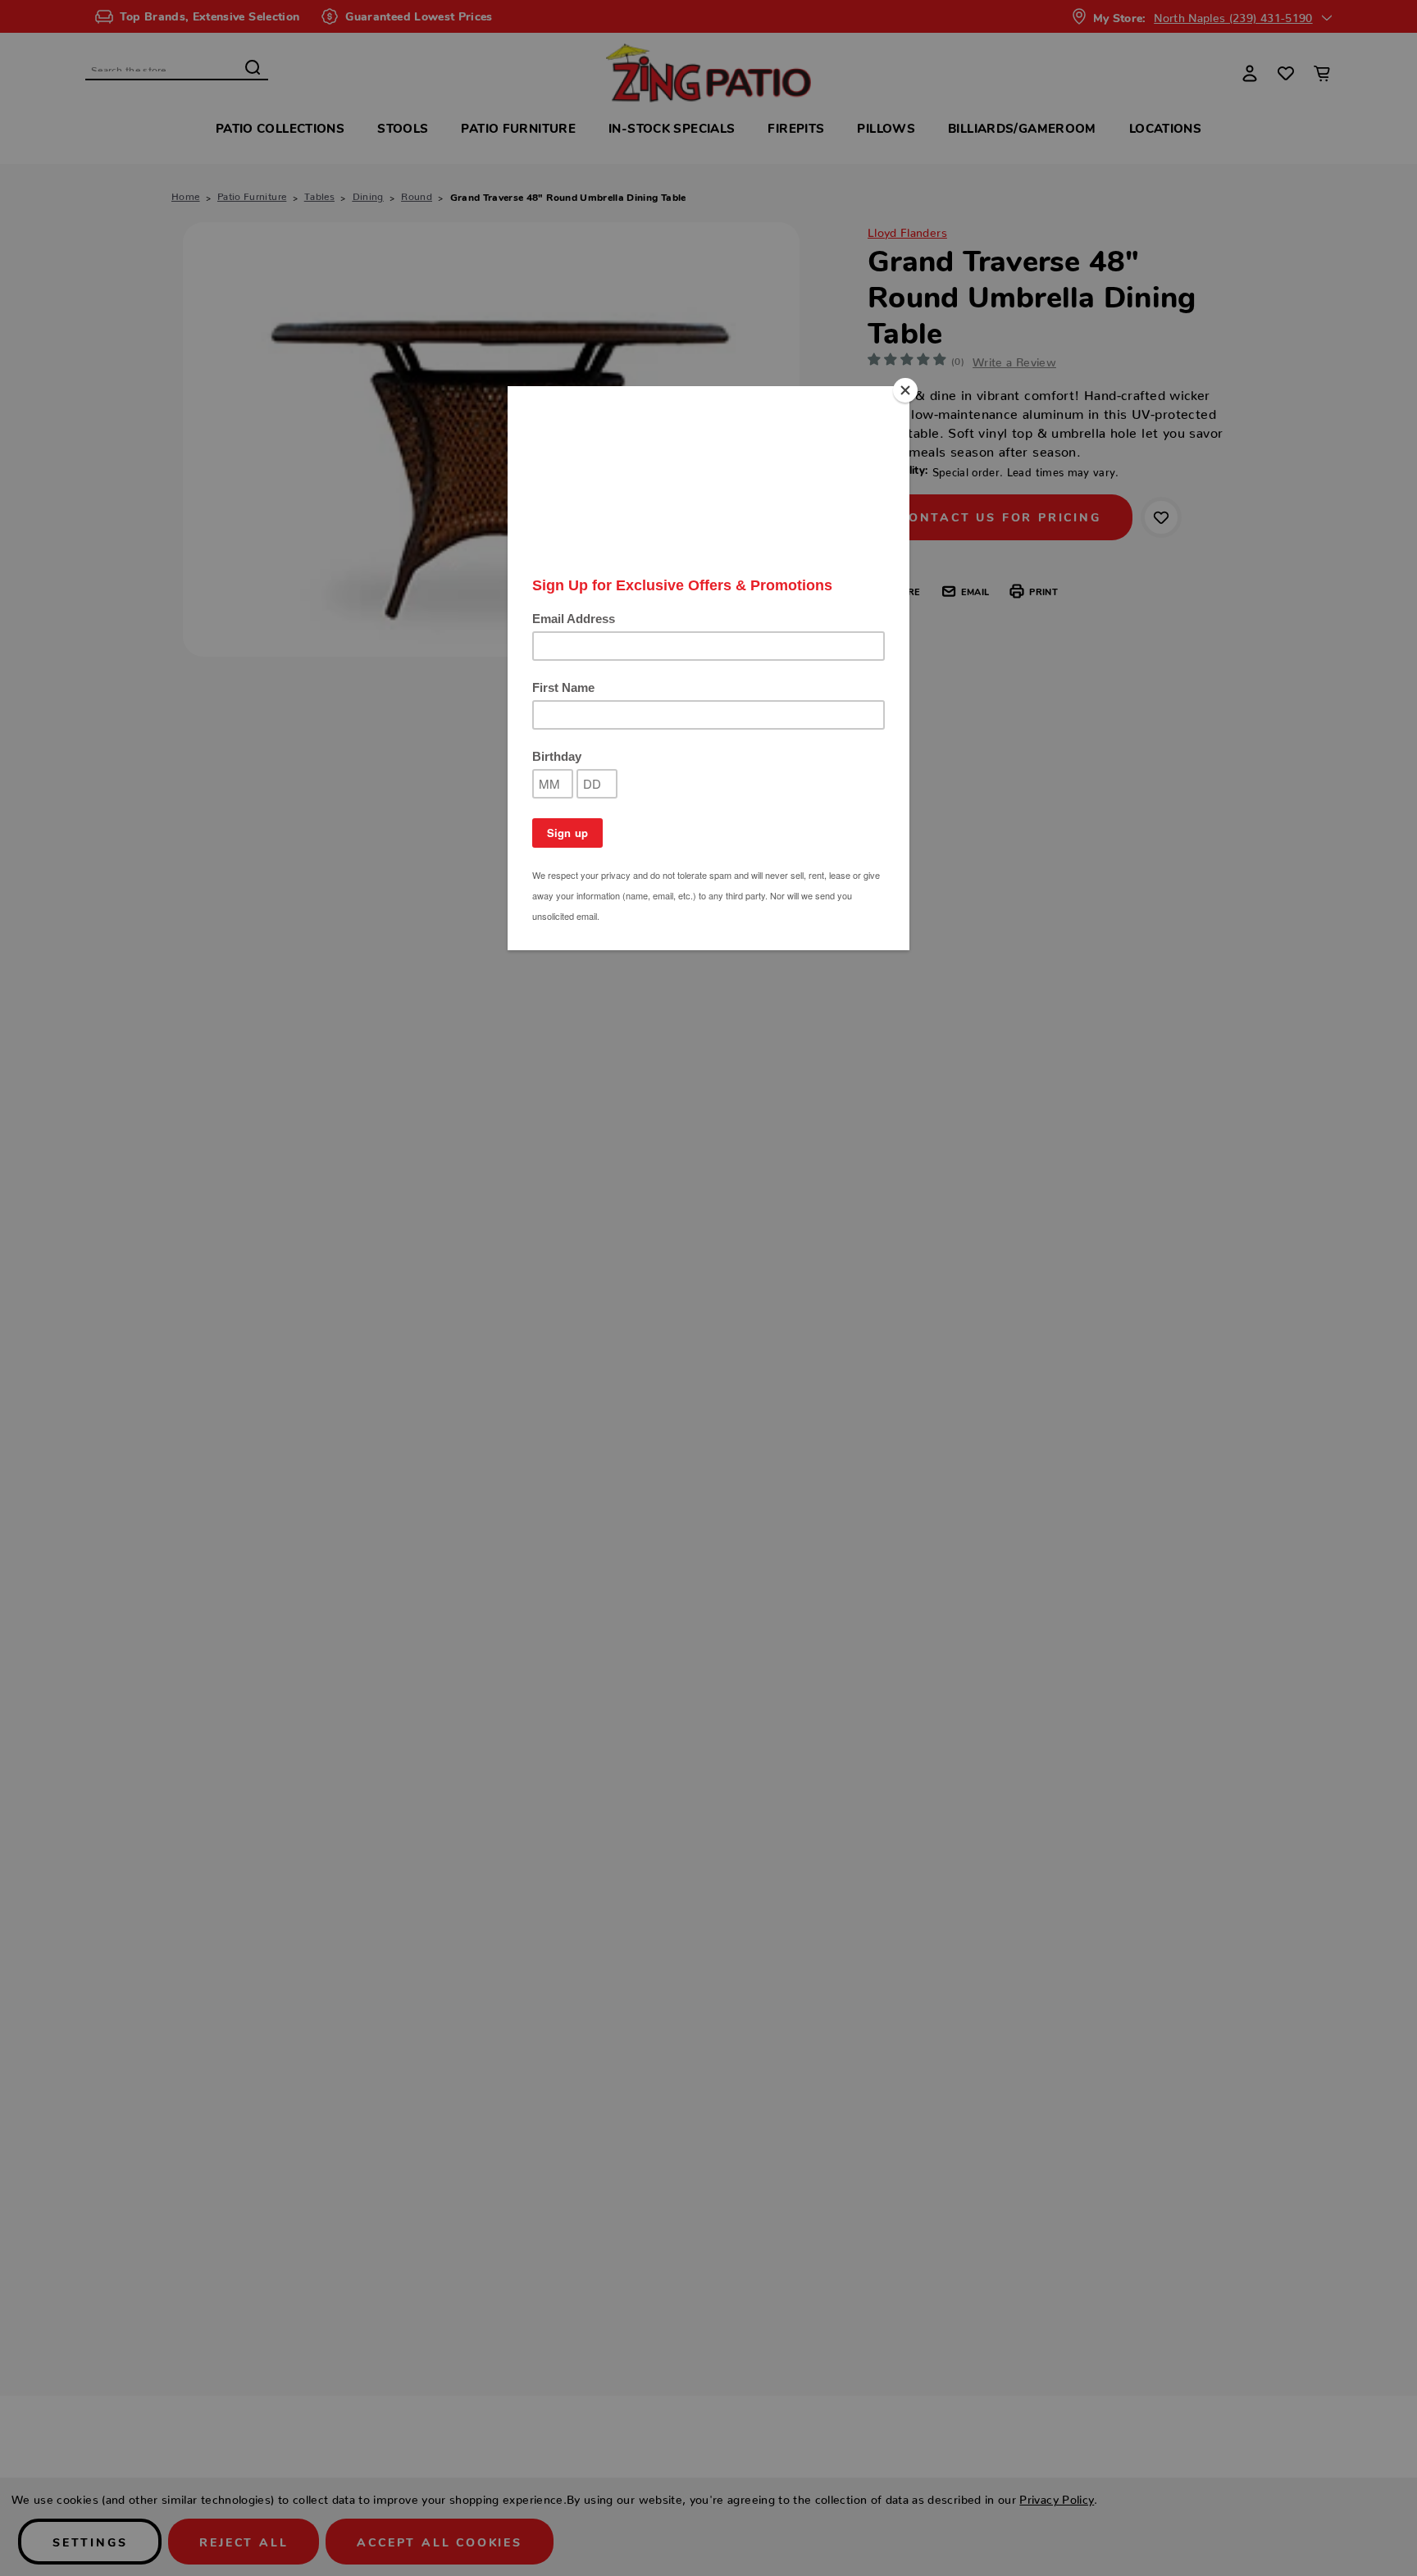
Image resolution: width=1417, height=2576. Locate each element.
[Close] (905, 390)
